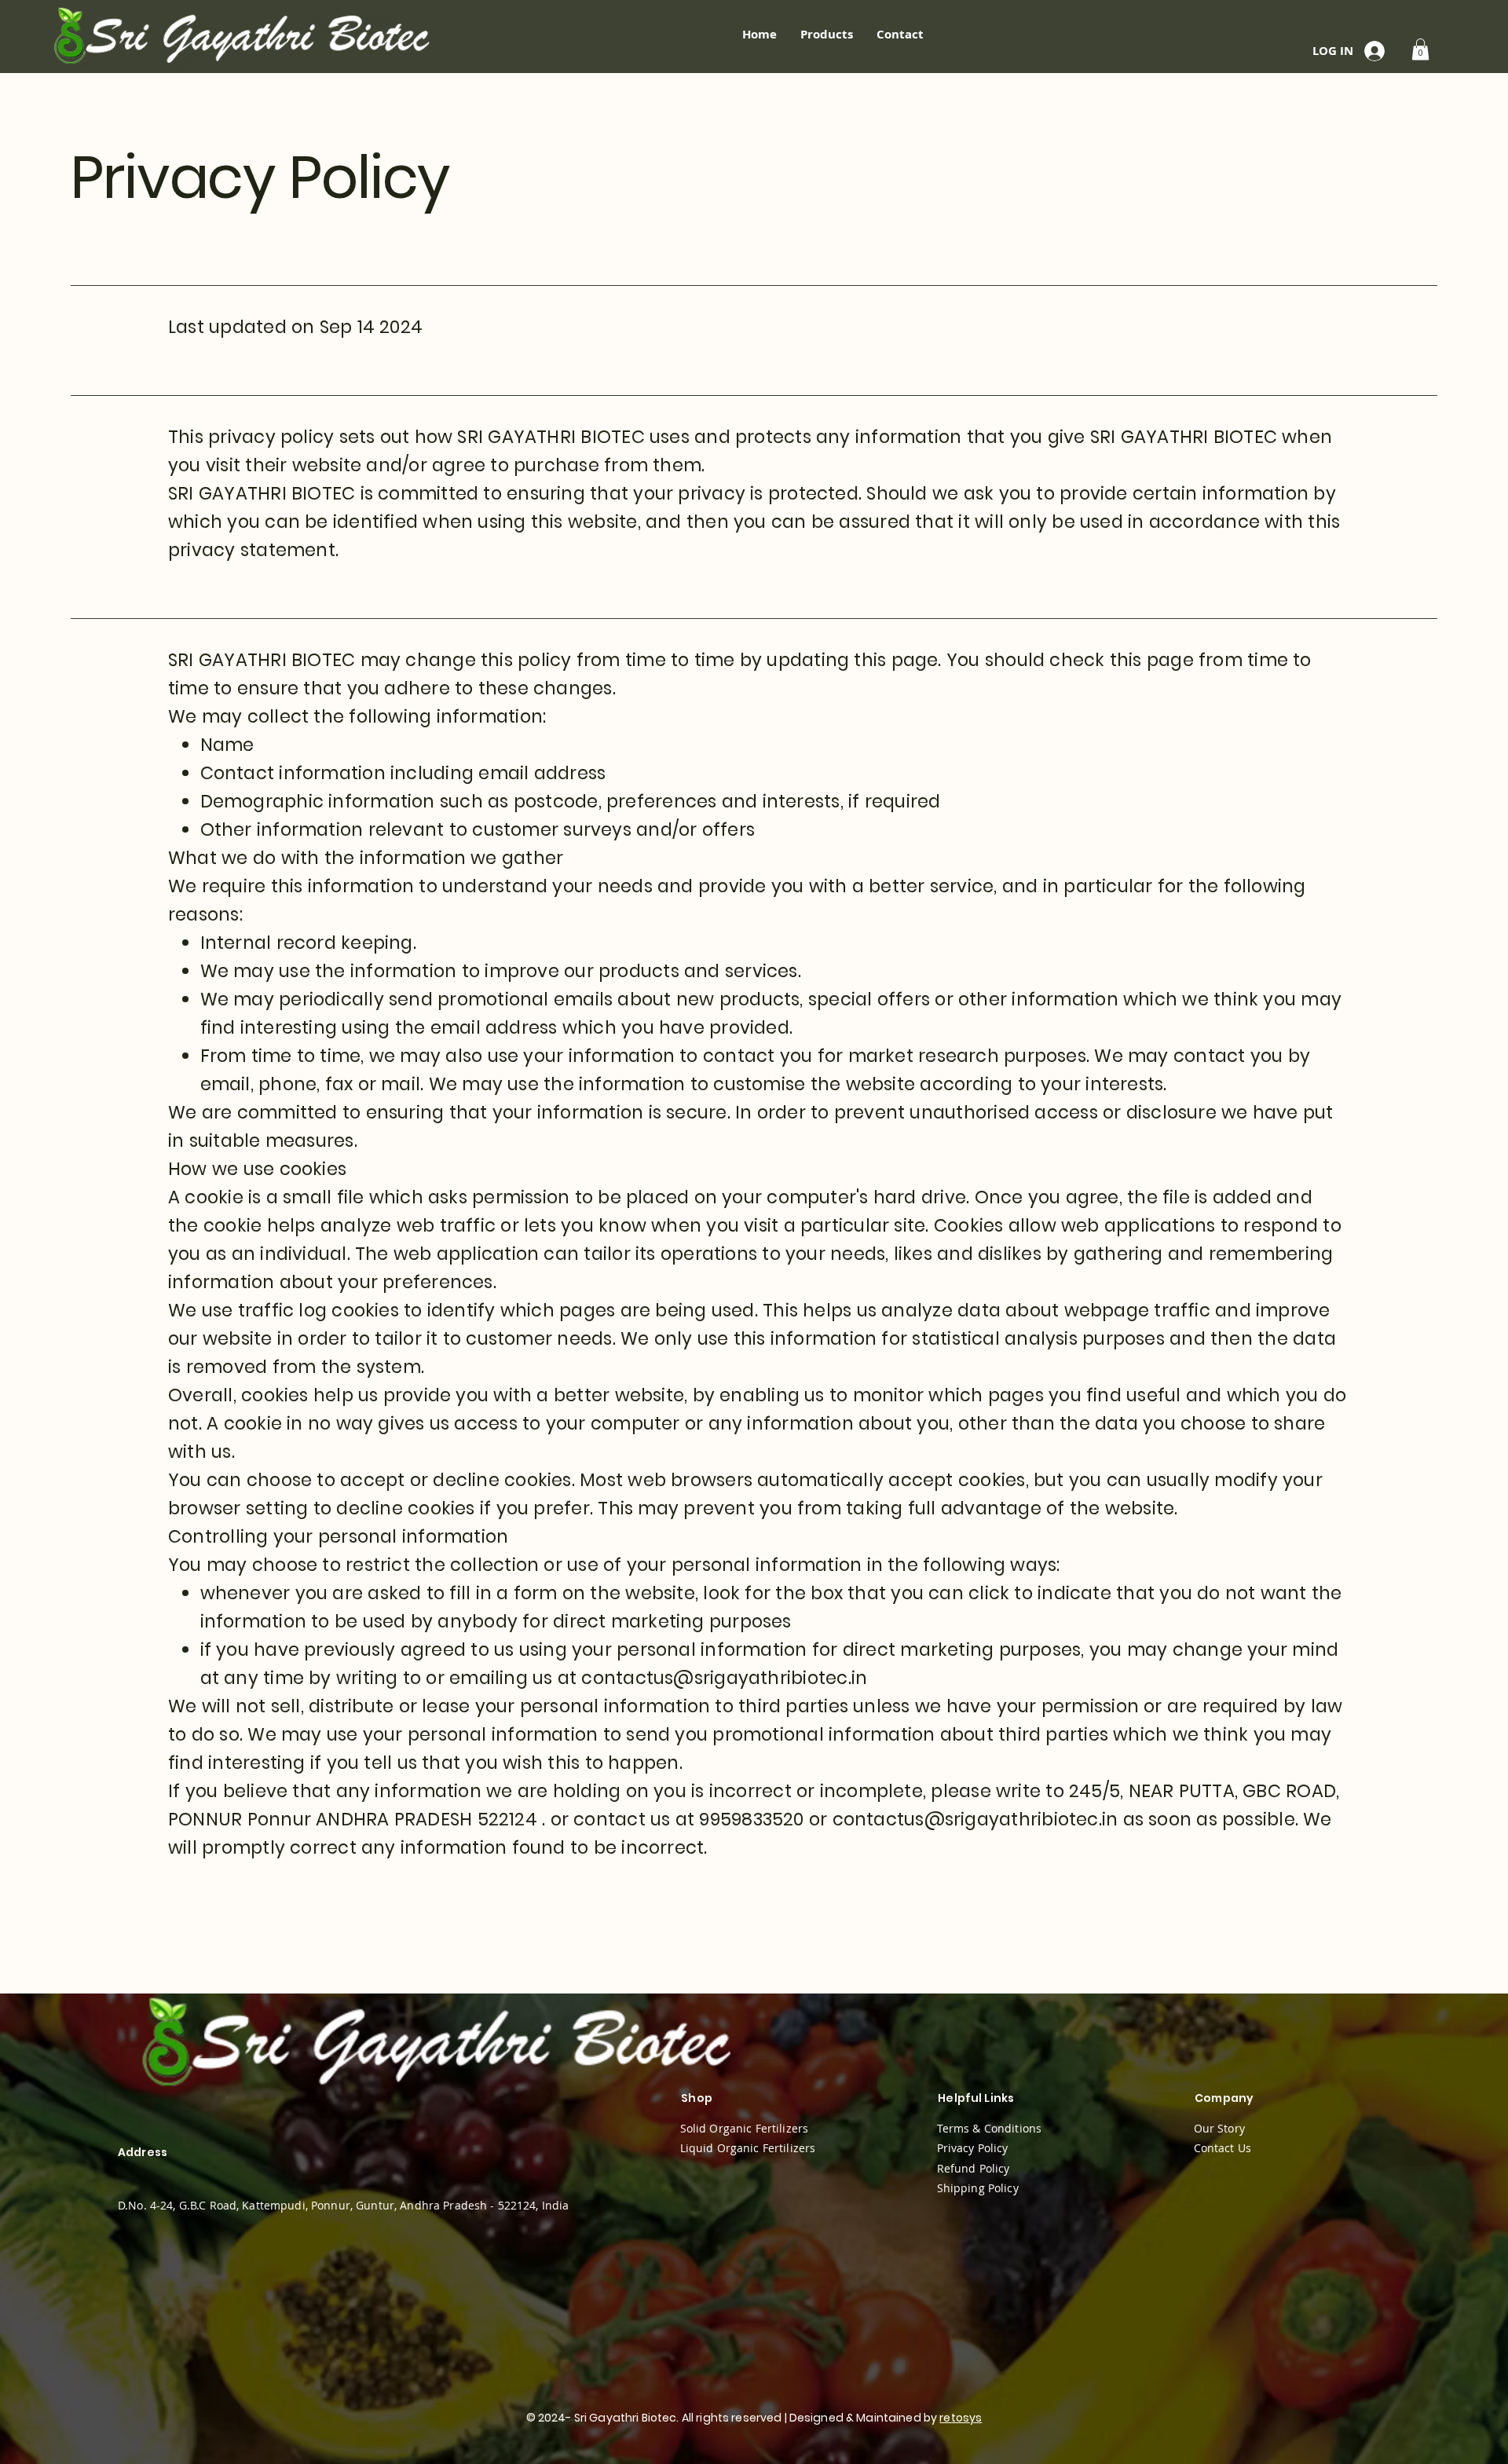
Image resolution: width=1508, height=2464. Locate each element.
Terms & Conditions (990, 2128)
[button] (1420, 49)
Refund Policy (974, 2168)
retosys (961, 2418)
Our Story (1219, 2128)
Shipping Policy (978, 2188)
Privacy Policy (973, 2148)
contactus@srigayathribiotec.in (724, 1678)
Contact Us (1223, 2148)
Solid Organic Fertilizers (745, 2128)
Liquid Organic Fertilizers (748, 2148)
